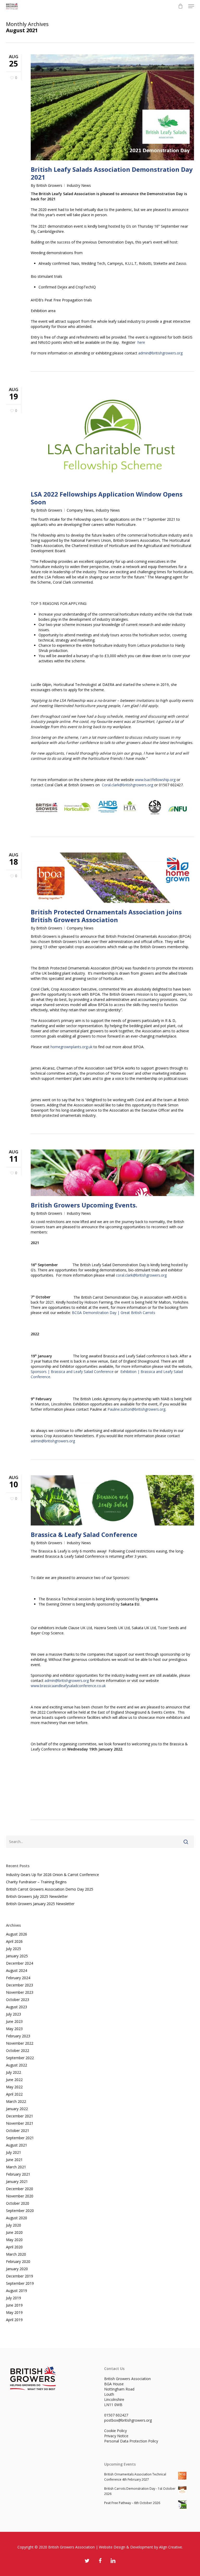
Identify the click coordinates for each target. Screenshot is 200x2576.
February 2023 (18, 2036)
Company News (80, 510)
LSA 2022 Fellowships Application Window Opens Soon (107, 498)
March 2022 (16, 2101)
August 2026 (17, 1934)
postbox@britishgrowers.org (128, 2420)
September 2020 (20, 2211)
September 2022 (20, 2058)
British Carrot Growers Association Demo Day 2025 (50, 1889)
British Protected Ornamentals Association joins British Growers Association (106, 916)
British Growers (49, 185)
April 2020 (14, 2247)
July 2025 (14, 1949)
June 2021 (14, 2160)
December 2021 (20, 2116)
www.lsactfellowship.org (155, 780)
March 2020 (16, 2254)
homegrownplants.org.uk (71, 1047)
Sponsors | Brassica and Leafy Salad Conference (72, 1372)
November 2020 (20, 2196)
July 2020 (14, 2225)
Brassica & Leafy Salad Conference (84, 1534)
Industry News (79, 185)
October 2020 (18, 2203)
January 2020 (17, 2269)
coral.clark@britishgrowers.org (141, 1275)
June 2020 (14, 2232)
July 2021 (14, 2152)
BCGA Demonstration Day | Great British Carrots (114, 1313)
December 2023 (20, 1985)
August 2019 (17, 2291)
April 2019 (14, 2320)
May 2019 (14, 2312)
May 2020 (14, 2240)
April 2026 (14, 1941)
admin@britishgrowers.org (160, 353)
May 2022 (14, 2087)
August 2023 (17, 2007)
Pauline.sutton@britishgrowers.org (136, 1409)
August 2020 (17, 2218)
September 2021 (20, 2138)
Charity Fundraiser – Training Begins (36, 1882)
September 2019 (20, 2283)
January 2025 (17, 1956)
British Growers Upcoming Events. (84, 1205)
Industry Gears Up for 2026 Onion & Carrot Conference (52, 1875)
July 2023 (14, 2014)
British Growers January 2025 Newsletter (40, 1904)
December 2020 (20, 2189)
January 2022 (17, 2109)
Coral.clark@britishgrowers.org (127, 785)
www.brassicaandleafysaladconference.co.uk (68, 1686)
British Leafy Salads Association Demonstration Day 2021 (112, 173)
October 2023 (18, 2000)
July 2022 (14, 2072)
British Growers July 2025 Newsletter (37, 1896)
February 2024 (18, 1978)
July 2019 (14, 2298)
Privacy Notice (116, 2436)
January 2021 (17, 2181)
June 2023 (14, 2021)
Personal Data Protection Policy (131, 2441)
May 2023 (14, 2029)
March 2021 (16, 2167)
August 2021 (17, 2145)
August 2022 (17, 2065)
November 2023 (20, 1992)
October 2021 (18, 2131)
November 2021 (20, 2123)
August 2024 (17, 1970)
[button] (191, 6)
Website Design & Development (126, 2547)
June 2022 (14, 2080)
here (141, 342)
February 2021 (18, 2174)
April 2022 (14, 2094)
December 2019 (20, 2276)
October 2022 (18, 2050)
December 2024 (20, 1963)
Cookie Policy (115, 2431)
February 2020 (18, 2261)
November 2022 (20, 2043)
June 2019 (14, 2305)
